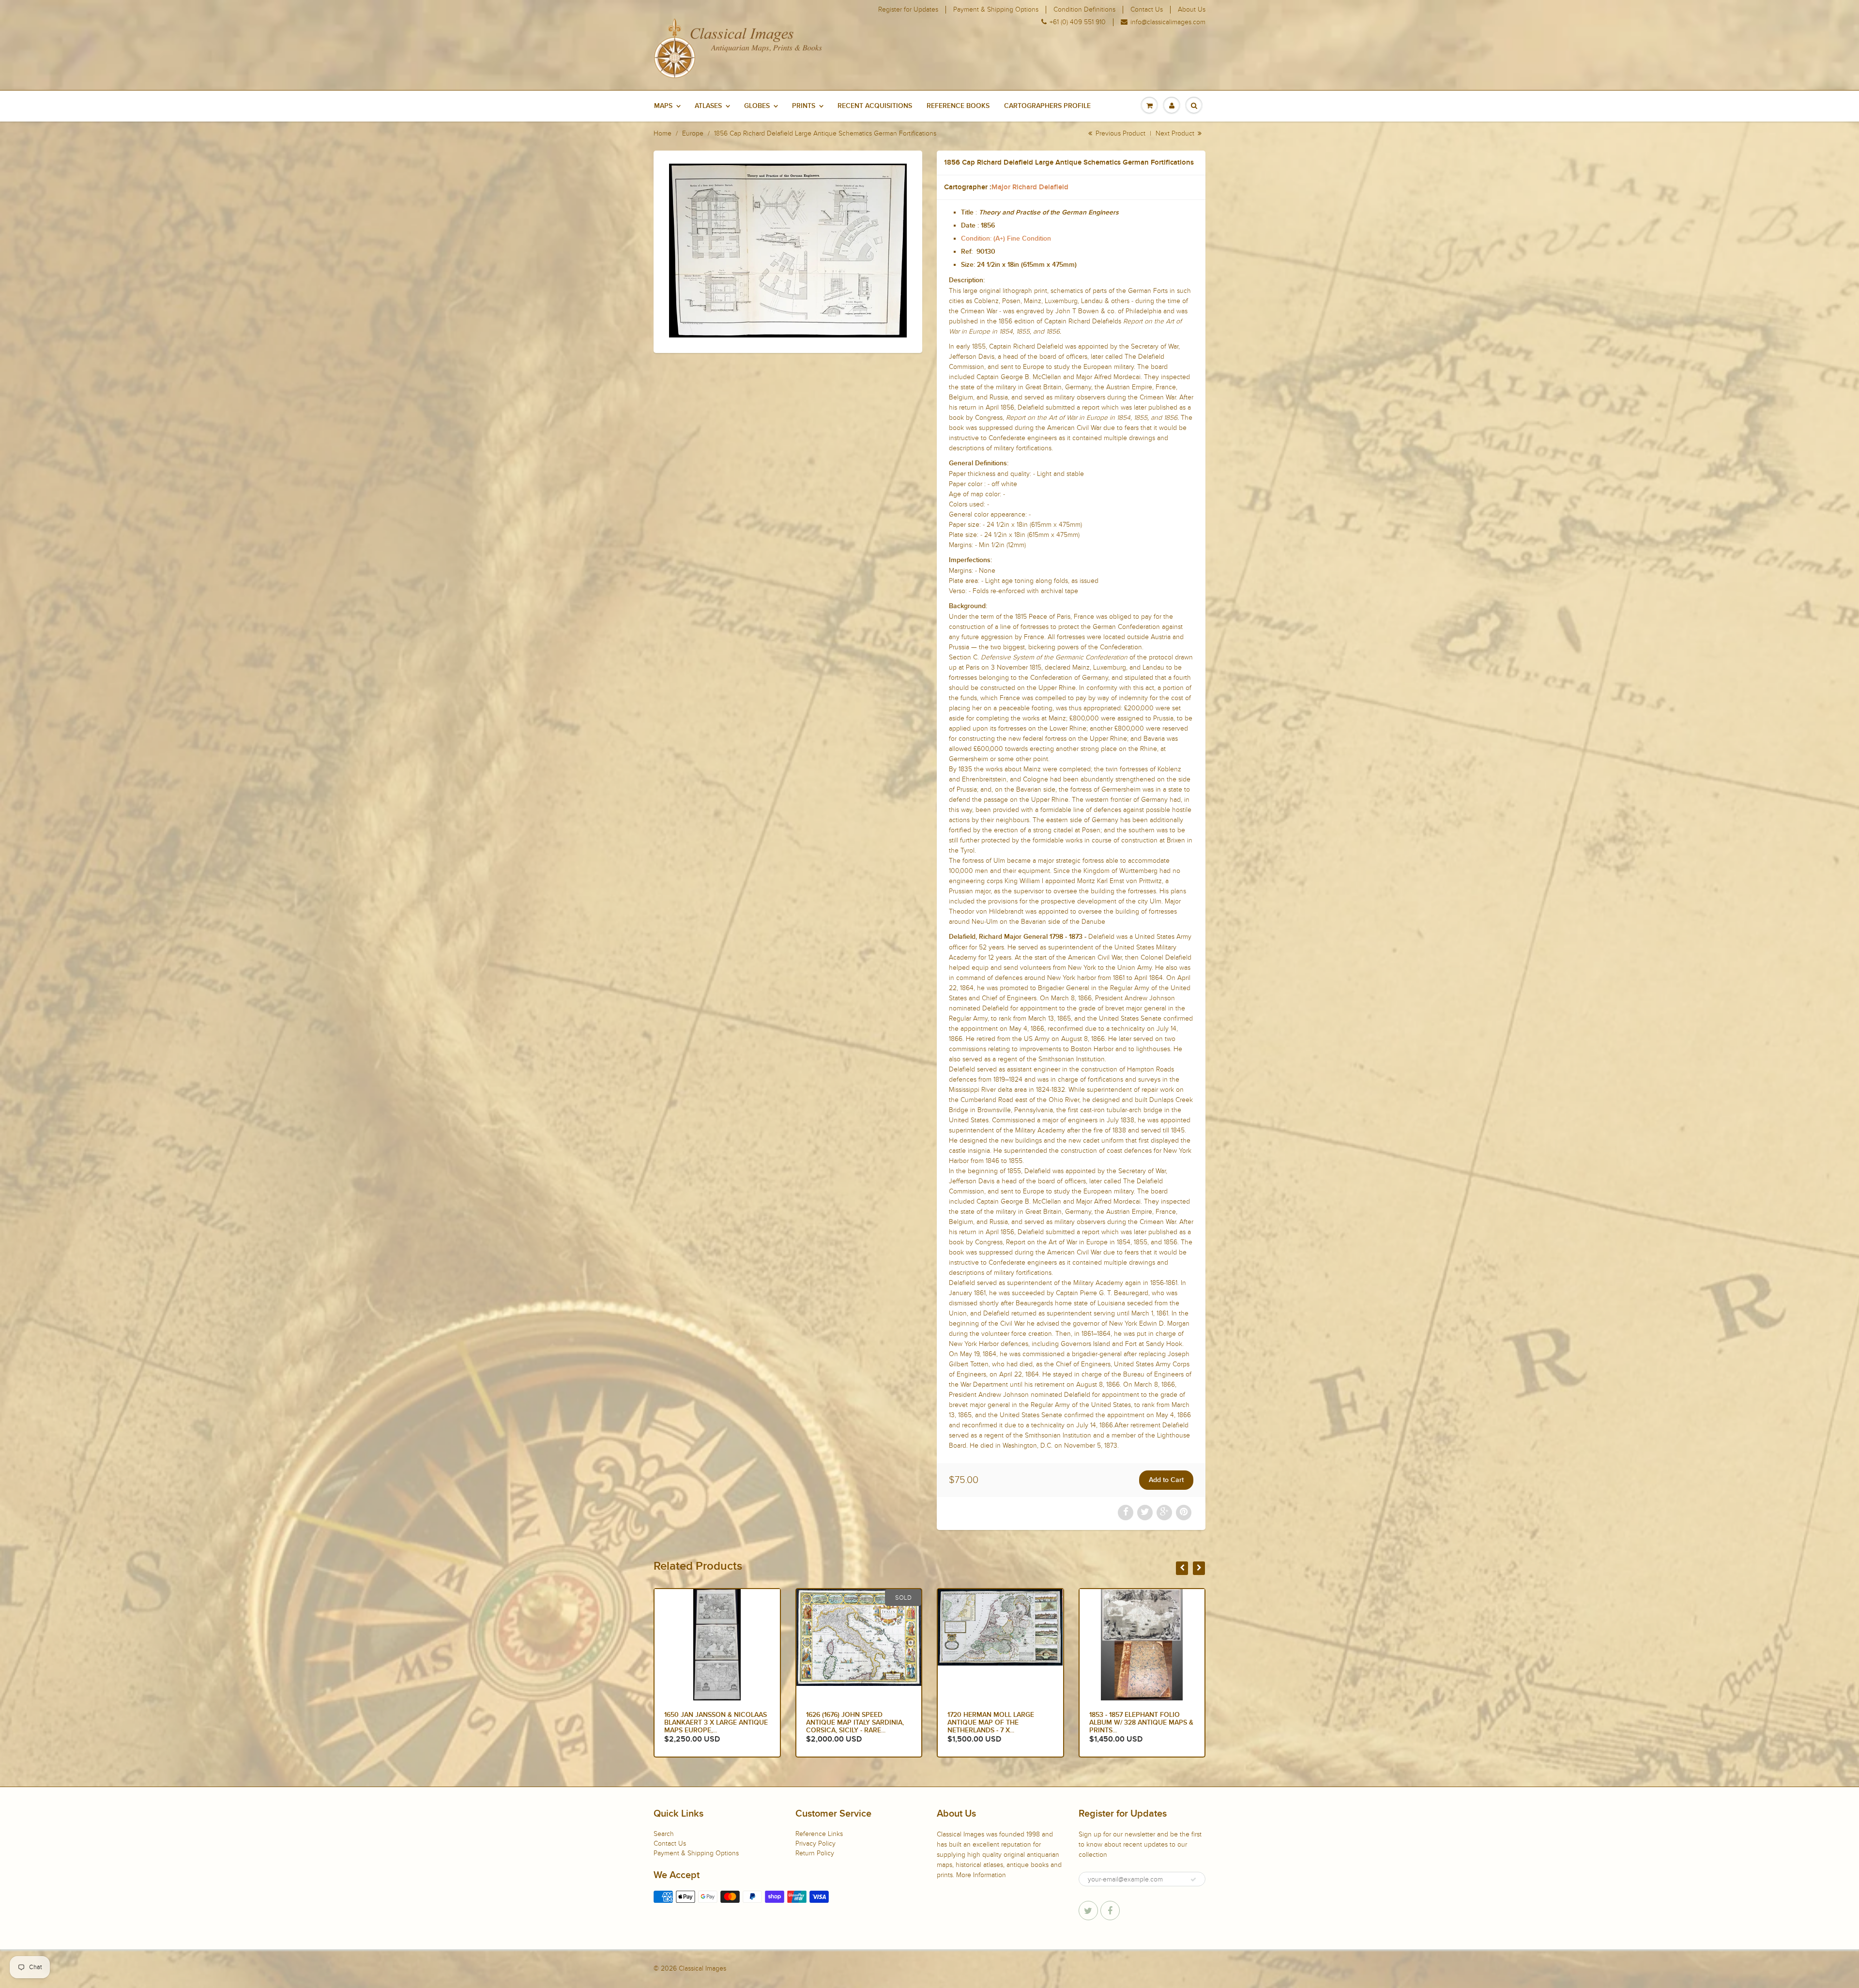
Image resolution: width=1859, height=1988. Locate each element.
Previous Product (1120, 133)
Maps (663, 106)
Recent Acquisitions (875, 106)
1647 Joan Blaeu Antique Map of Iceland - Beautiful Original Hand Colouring (999, 1723)
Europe (693, 133)
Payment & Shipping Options (996, 10)
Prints (804, 106)
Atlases (708, 106)
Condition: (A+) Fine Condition (1006, 239)
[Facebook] (1110, 1911)
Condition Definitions (1084, 10)
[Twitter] (1088, 1911)
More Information (981, 1875)
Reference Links (819, 1834)
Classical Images (702, 1968)
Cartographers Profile (1047, 106)
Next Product (1176, 133)
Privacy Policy (815, 1843)
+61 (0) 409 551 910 (1078, 22)
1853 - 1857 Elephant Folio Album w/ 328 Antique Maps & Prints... (716, 1723)
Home (663, 133)
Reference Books (958, 106)
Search (664, 1834)
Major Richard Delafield (1030, 187)
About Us (1192, 10)
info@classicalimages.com (1168, 22)
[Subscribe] (1193, 1880)
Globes (757, 106)
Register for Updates (908, 10)
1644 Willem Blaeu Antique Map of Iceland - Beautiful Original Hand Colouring (1138, 1723)
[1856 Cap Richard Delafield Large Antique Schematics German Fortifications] (788, 251)
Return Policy (815, 1853)
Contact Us (1147, 10)
